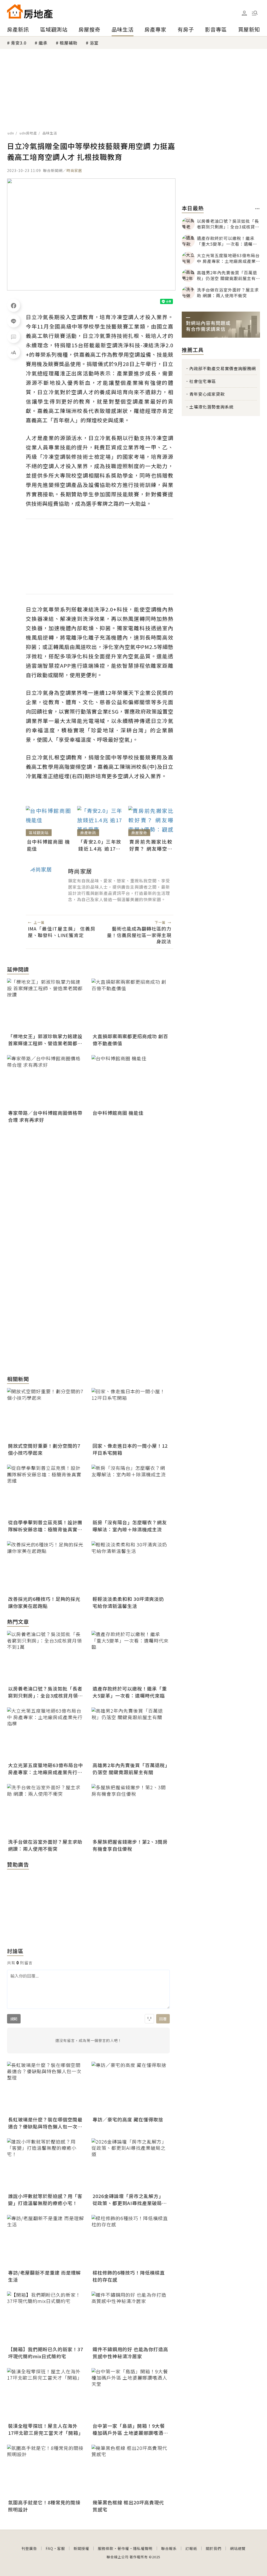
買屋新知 (249, 29)
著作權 (123, 2548)
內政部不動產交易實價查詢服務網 (223, 368)
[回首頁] (30, 11)
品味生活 (123, 29)
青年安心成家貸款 (207, 394)
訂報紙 (191, 2548)
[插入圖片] (149, 2019)
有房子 (186, 29)
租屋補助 (69, 43)
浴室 (94, 43)
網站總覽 (238, 2548)
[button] (255, 13)
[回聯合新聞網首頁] (15, 11)
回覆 (163, 2019)
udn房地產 (28, 133)
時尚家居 (74, 170)
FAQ (49, 2548)
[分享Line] (14, 321)
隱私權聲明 (143, 2548)
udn (11, 133)
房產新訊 (18, 29)
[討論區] (14, 337)
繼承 (43, 43)
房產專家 (155, 29)
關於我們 (214, 2548)
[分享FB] (14, 305)
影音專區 (216, 29)
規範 (14, 2019)
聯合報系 (169, 2548)
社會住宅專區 (203, 381)
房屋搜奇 (89, 29)
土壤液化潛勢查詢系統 (211, 407)
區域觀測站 (54, 29)
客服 (61, 2548)
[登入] (244, 13)
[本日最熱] (257, 209)
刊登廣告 (29, 2548)
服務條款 (106, 2548)
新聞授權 (81, 2548)
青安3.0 (19, 43)
